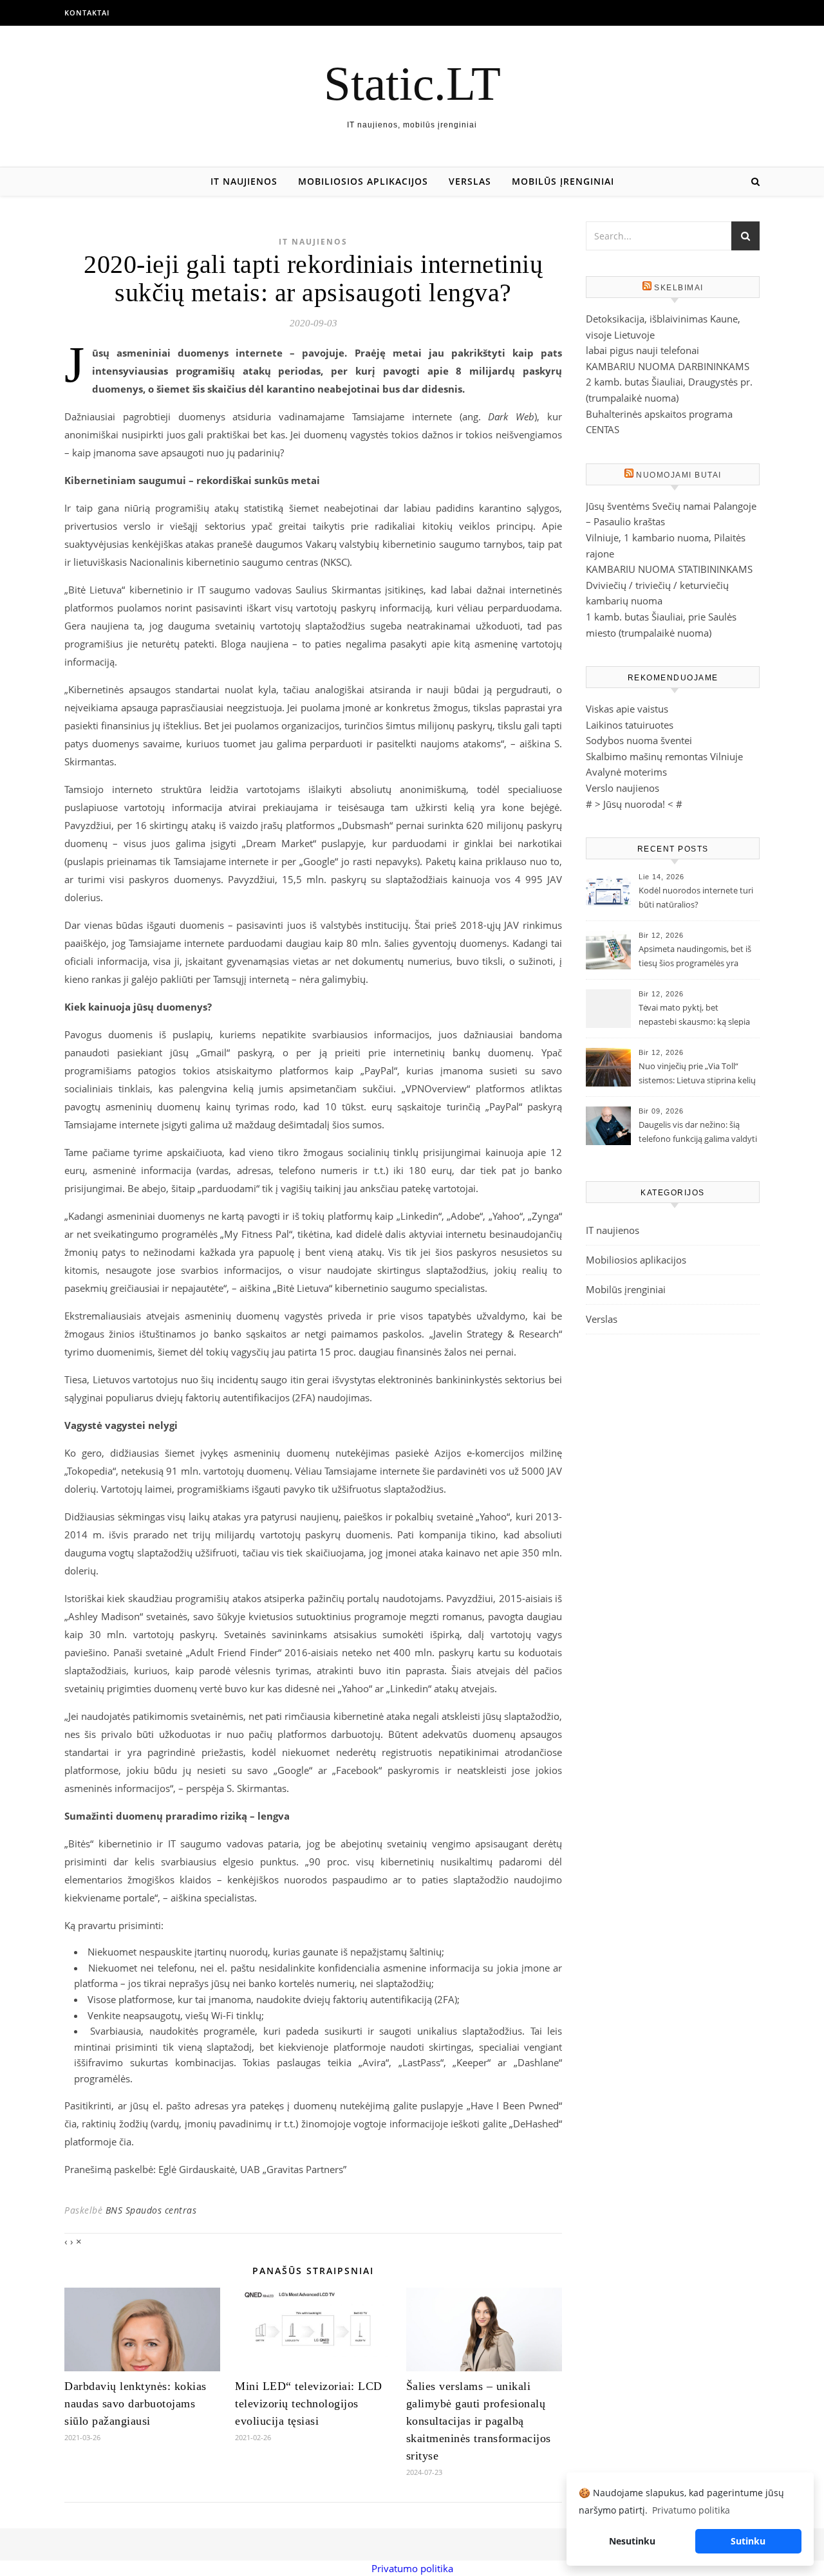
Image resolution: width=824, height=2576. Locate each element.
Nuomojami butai (679, 475)
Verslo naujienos (623, 788)
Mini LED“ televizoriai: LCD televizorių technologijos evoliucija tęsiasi (309, 2403)
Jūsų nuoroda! (634, 804)
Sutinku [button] (748, 2541)
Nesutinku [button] (632, 2541)
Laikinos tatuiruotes (630, 725)
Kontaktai (87, 13)
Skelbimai (679, 288)
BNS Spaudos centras (151, 2210)
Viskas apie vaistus (627, 709)
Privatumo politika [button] (691, 2510)
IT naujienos (244, 181)
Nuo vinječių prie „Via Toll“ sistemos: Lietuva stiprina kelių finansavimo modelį (697, 1074)
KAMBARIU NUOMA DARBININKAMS (668, 366)
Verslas (470, 181)
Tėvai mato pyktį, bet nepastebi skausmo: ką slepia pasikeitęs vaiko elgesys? (694, 1016)
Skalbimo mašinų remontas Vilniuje (664, 756)
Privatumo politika (412, 2568)
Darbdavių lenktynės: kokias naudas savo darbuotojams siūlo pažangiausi (136, 2403)
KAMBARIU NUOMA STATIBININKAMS (669, 569)
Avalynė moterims (626, 772)
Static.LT (412, 83)
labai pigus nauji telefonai (642, 350)
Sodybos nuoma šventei (639, 740)
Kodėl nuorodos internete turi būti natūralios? (696, 897)
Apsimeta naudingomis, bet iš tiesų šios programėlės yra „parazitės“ (695, 957)
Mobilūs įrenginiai (563, 181)
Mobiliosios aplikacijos (363, 181)
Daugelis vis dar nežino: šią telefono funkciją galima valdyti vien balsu (698, 1133)
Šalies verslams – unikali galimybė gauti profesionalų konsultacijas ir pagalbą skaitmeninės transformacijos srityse (479, 2421)
